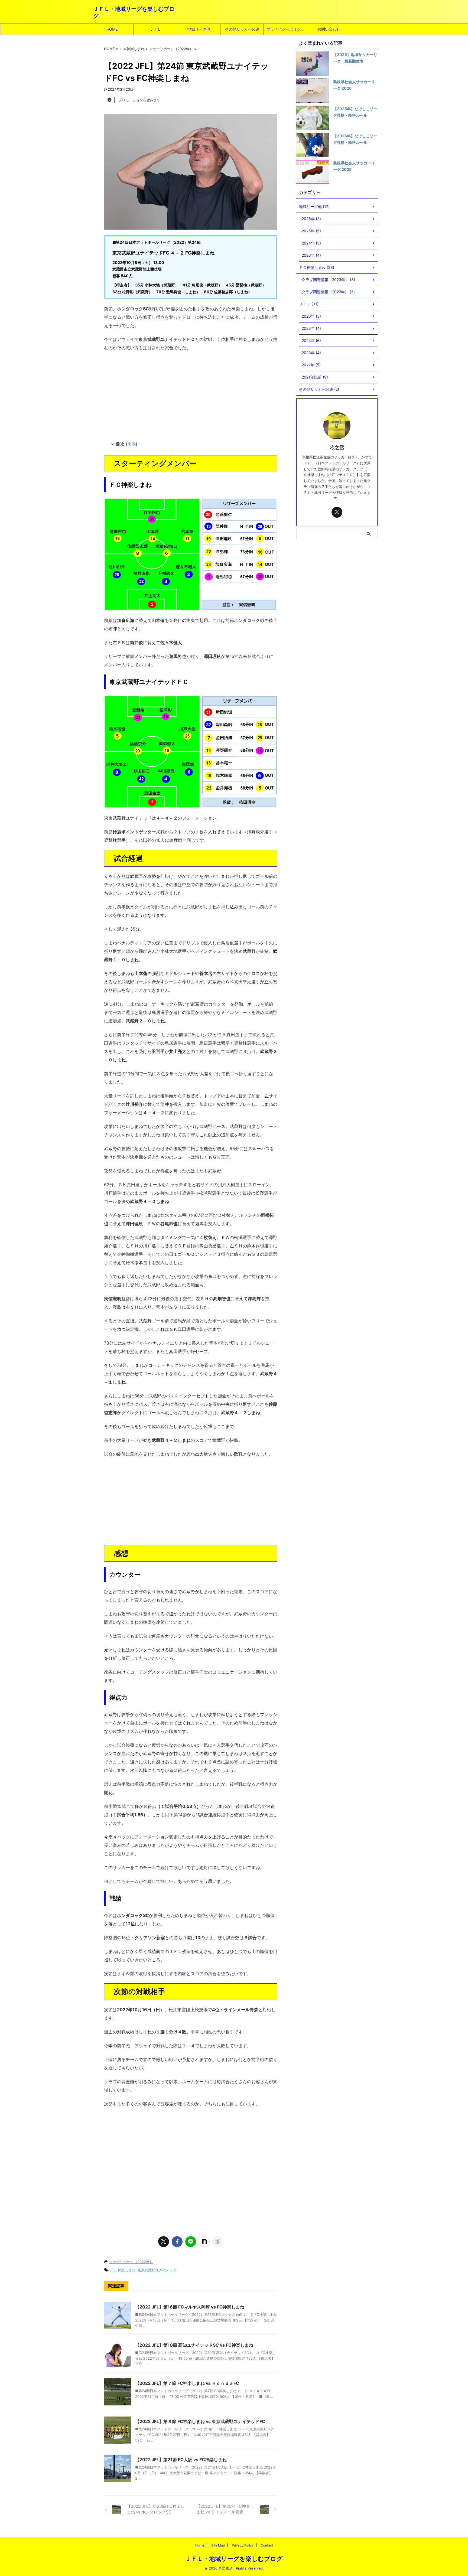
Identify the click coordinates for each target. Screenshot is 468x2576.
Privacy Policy (243, 2545)
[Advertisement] (191, 395)
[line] (191, 2242)
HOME (112, 29)
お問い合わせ (329, 29)
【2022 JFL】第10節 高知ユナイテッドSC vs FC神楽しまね (194, 2345)
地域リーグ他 (199, 29)
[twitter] (164, 2242)
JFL (113, 2270)
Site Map (218, 2545)
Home (200, 2545)
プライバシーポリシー (285, 29)
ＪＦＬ (155, 29)
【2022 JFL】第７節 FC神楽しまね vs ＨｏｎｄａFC (187, 2383)
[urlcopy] (218, 2242)
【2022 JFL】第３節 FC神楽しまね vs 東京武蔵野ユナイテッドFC (200, 2421)
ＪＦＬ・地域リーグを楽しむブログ (234, 2559)
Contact (267, 2545)
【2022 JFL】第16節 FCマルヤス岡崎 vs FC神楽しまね (190, 2307)
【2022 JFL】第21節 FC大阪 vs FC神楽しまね (181, 2460)
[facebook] (177, 2242)
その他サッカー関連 (242, 29)
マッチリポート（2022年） (131, 2262)
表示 (132, 444)
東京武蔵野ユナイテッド (157, 2270)
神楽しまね (127, 2270)
